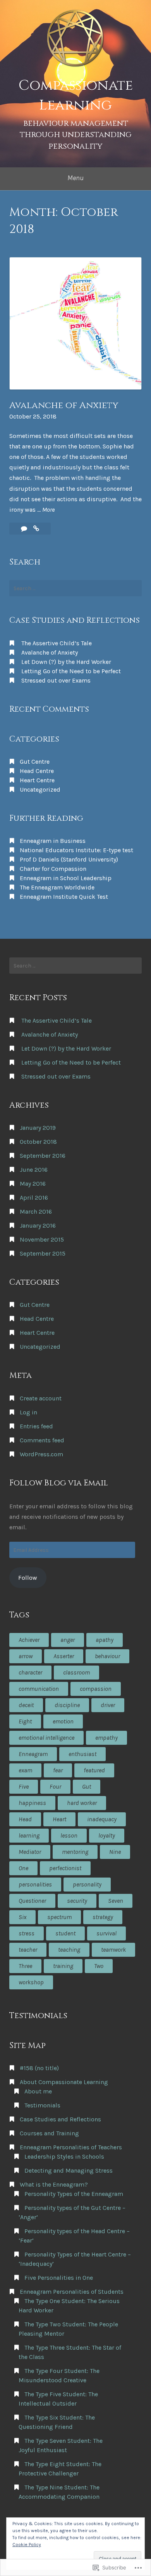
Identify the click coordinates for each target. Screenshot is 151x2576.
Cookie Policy (27, 2545)
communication (39, 1689)
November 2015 (42, 1239)
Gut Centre (35, 762)
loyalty (107, 1835)
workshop (31, 1982)
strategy (103, 1917)
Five (24, 1787)
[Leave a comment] (25, 529)
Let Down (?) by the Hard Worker (66, 662)
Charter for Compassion (53, 869)
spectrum (59, 1917)
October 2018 (38, 1142)
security (77, 1901)
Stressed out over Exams (56, 680)
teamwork (113, 1950)
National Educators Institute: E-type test (76, 850)
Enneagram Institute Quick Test (64, 897)
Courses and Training (49, 2133)
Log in (28, 1412)
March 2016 (36, 1212)
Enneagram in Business (53, 841)
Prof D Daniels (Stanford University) (69, 859)
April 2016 (34, 1198)
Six (22, 1917)
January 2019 (38, 1128)
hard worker (82, 1803)
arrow (26, 1656)
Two (99, 1966)
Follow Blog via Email (59, 1483)
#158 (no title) (39, 2068)
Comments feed (42, 1440)
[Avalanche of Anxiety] (36, 529)
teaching (69, 1950)
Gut (87, 1787)
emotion (63, 1721)
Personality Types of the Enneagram (74, 2194)
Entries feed (36, 1426)
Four (55, 1787)
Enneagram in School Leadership (66, 878)
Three (25, 1966)
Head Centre (37, 771)
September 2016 (43, 1156)
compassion (96, 1689)
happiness (32, 1803)
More (48, 510)
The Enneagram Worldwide (57, 887)
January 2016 (38, 1225)
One (23, 1868)
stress (27, 1933)
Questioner (32, 1901)
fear (58, 1770)
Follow (28, 1578)
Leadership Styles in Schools (64, 2157)
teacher (28, 1950)
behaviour (107, 1656)
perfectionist (65, 1868)
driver (108, 1705)
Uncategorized (40, 789)
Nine (115, 1852)
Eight (25, 1721)
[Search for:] (75, 588)
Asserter (64, 1656)
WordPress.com (41, 1454)
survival (106, 1933)
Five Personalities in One (59, 2278)
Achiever (29, 1640)
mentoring (75, 1852)
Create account (41, 1398)
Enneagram (33, 1754)
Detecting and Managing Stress (69, 2170)
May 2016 (33, 1184)
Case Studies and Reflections (60, 2119)
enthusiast (82, 1754)
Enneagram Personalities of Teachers (71, 2147)
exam (25, 1770)
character (30, 1672)
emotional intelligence (46, 1738)
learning (29, 1835)
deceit (26, 1705)
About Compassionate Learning (64, 2082)
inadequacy (102, 1819)
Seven (116, 1901)
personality (87, 1884)
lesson (69, 1835)
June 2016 (34, 1170)
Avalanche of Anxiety (64, 405)
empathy (106, 1738)
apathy (105, 1640)
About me (38, 2091)
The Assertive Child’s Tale (57, 643)
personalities (35, 1884)
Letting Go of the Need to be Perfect (71, 671)
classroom (76, 1672)
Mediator (30, 1852)
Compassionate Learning (76, 95)
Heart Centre (37, 780)
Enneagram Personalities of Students (72, 2292)
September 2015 (43, 1253)
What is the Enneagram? (54, 2184)
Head (25, 1819)
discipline (67, 1705)
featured (94, 1770)
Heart (59, 1819)
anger (68, 1640)
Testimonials (42, 2105)
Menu (75, 178)
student (65, 1933)
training (63, 1966)
